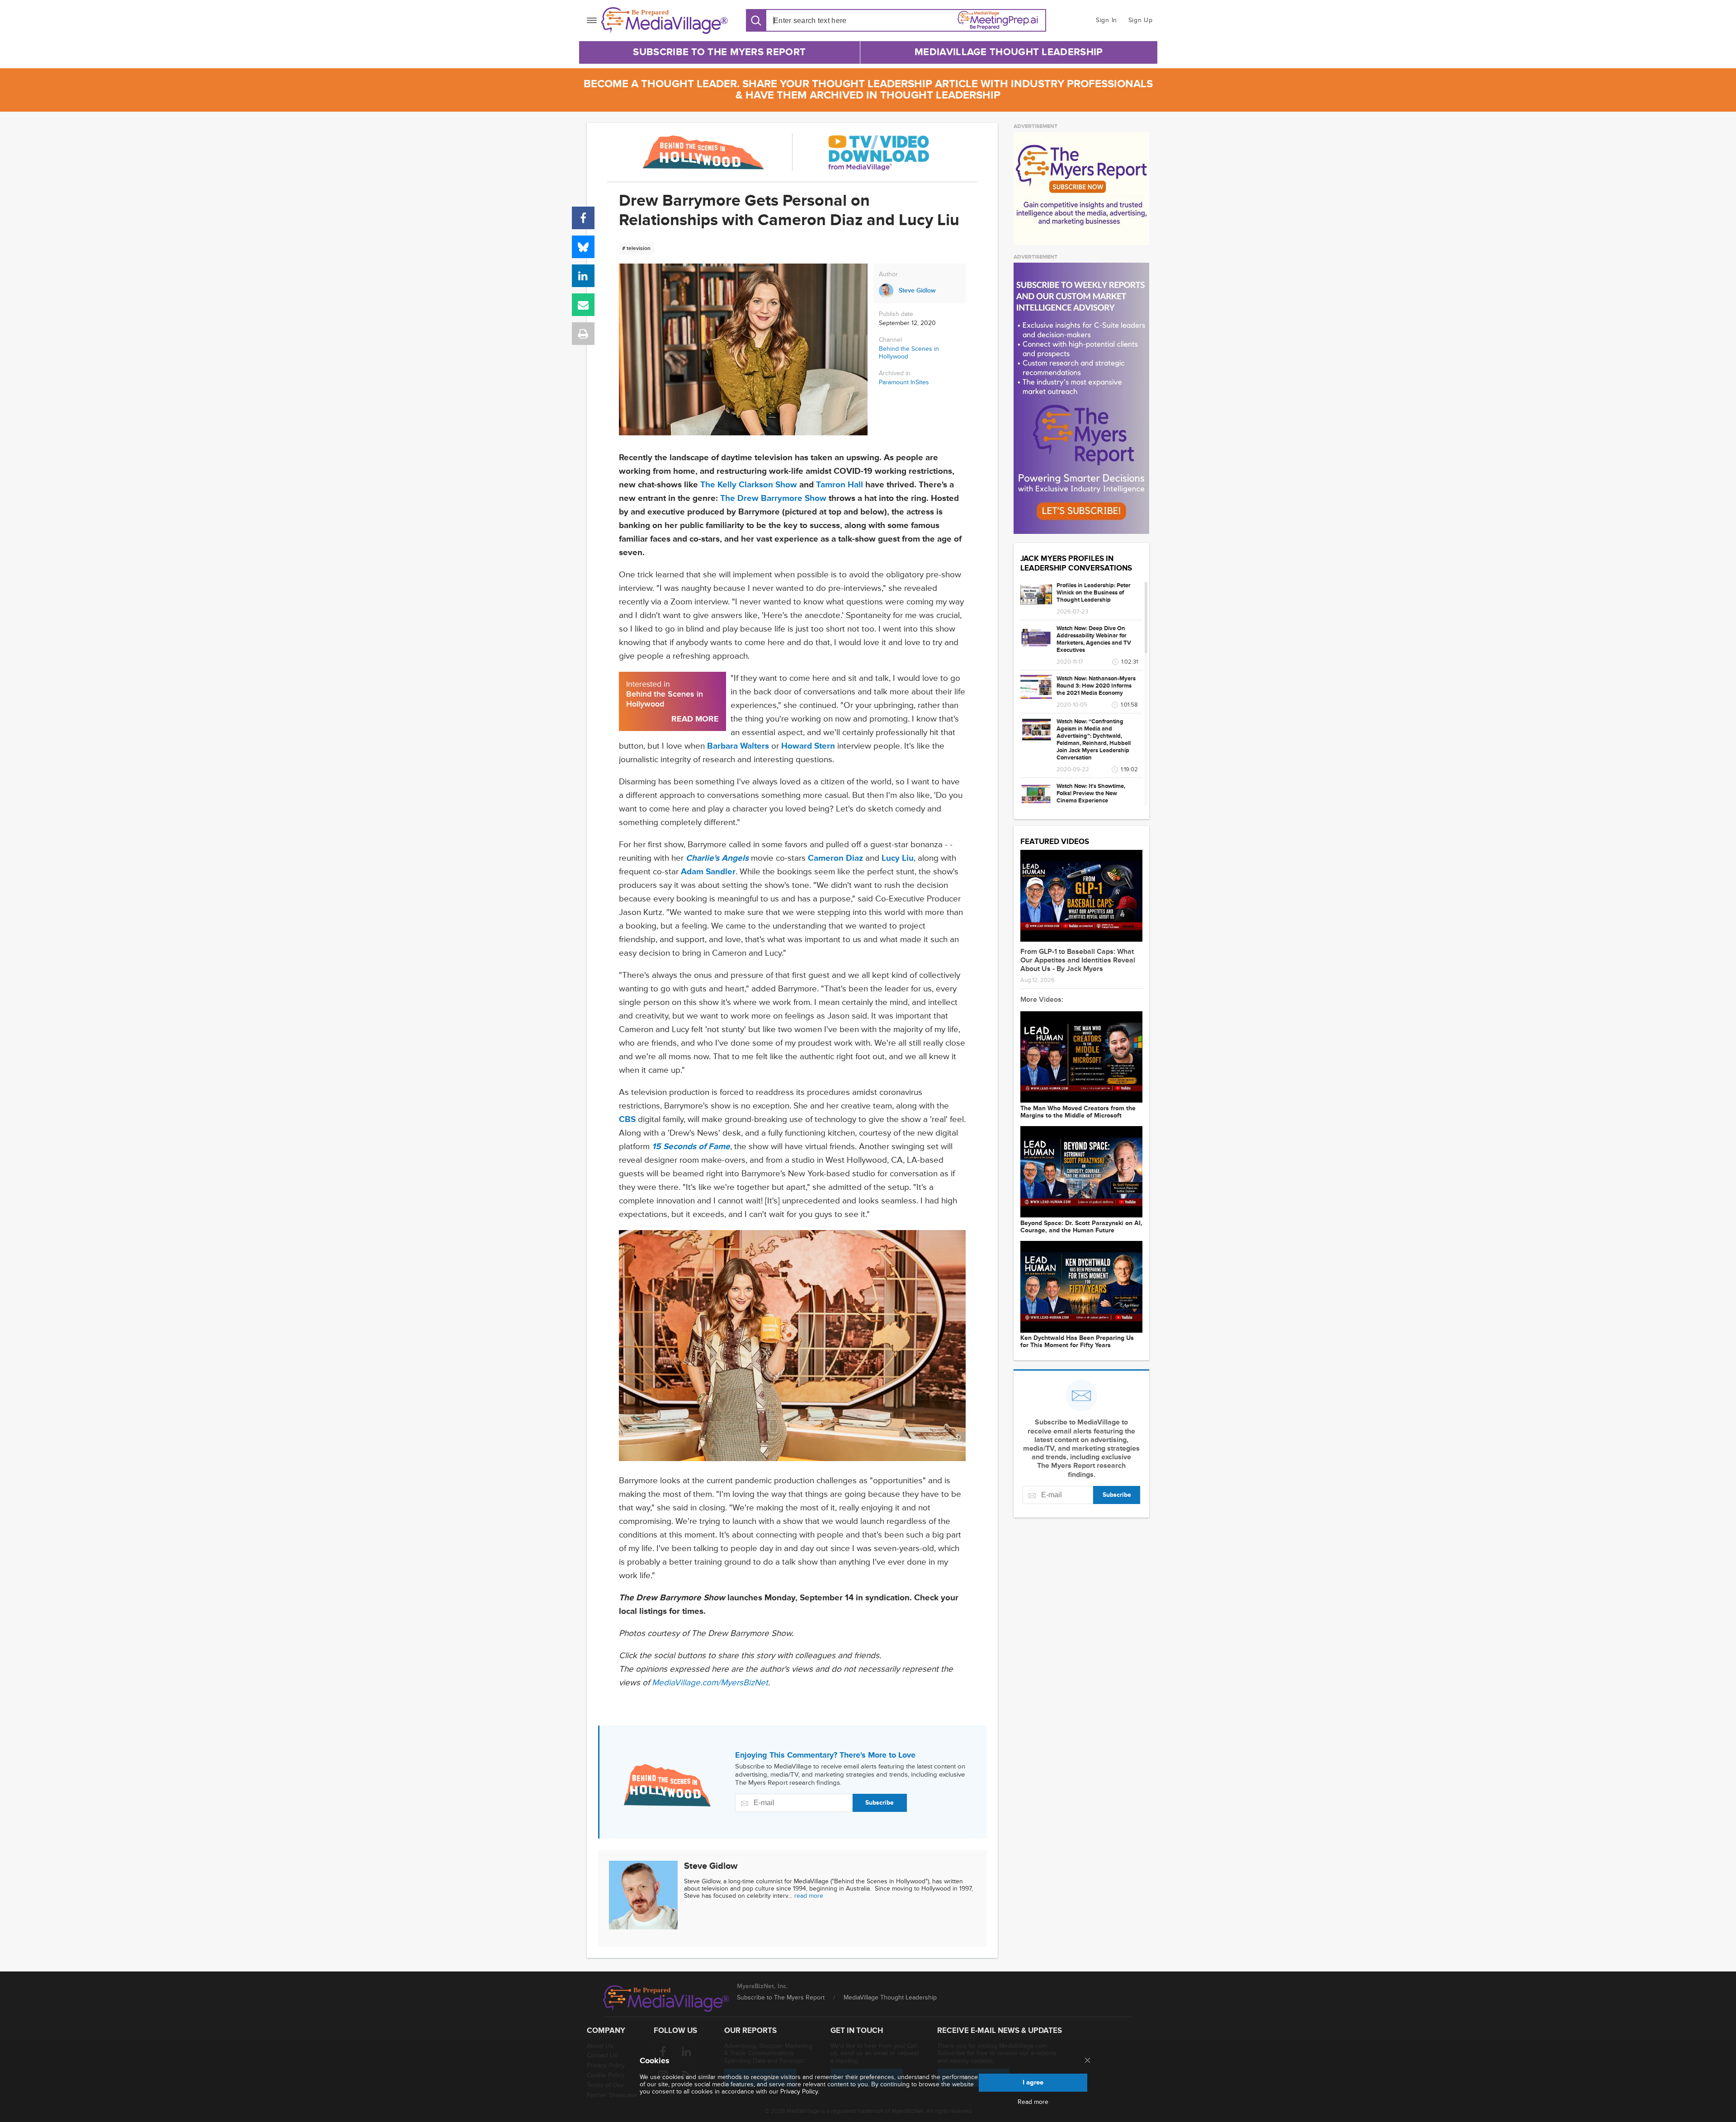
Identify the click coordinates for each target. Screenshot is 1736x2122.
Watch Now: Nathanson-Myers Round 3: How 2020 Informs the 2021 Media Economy (1096, 686)
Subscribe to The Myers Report (719, 52)
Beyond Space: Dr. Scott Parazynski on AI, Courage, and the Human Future (1081, 1227)
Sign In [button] (1106, 20)
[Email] (583, 305)
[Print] (583, 334)
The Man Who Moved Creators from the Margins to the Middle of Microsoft (1078, 1112)
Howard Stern (808, 746)
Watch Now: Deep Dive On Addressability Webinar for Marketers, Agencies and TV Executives (1094, 639)
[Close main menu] (1087, 2061)
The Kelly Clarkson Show (749, 485)
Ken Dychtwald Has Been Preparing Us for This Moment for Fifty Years (1077, 1342)
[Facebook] (583, 218)
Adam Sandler (708, 872)
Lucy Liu (898, 858)
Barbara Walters (738, 746)
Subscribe (880, 1803)
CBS (627, 1120)
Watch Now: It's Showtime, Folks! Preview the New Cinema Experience (1091, 793)
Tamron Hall (840, 485)
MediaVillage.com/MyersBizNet (710, 1683)
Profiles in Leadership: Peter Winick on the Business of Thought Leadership (1094, 593)
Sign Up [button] (1141, 20)
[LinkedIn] (583, 276)
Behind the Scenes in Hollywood (909, 353)
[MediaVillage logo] (666, 1999)
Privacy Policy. (800, 2091)
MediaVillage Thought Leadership (1009, 52)
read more (809, 1896)
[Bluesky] (583, 247)
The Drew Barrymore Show (773, 498)
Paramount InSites (904, 382)
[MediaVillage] (665, 21)
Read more (1033, 2102)
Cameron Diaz (835, 858)
